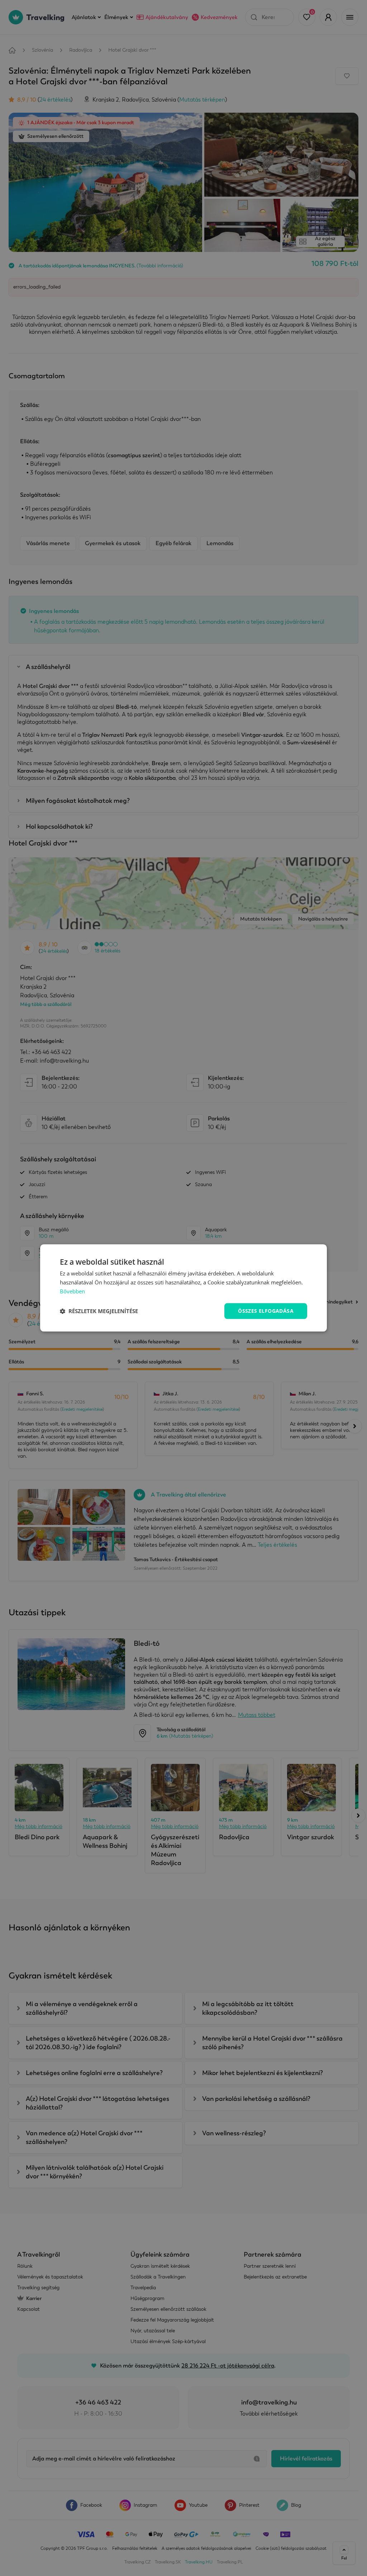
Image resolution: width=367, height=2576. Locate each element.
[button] (99, 1311)
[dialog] (183, 1288)
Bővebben (72, 1291)
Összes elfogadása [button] (266, 1311)
